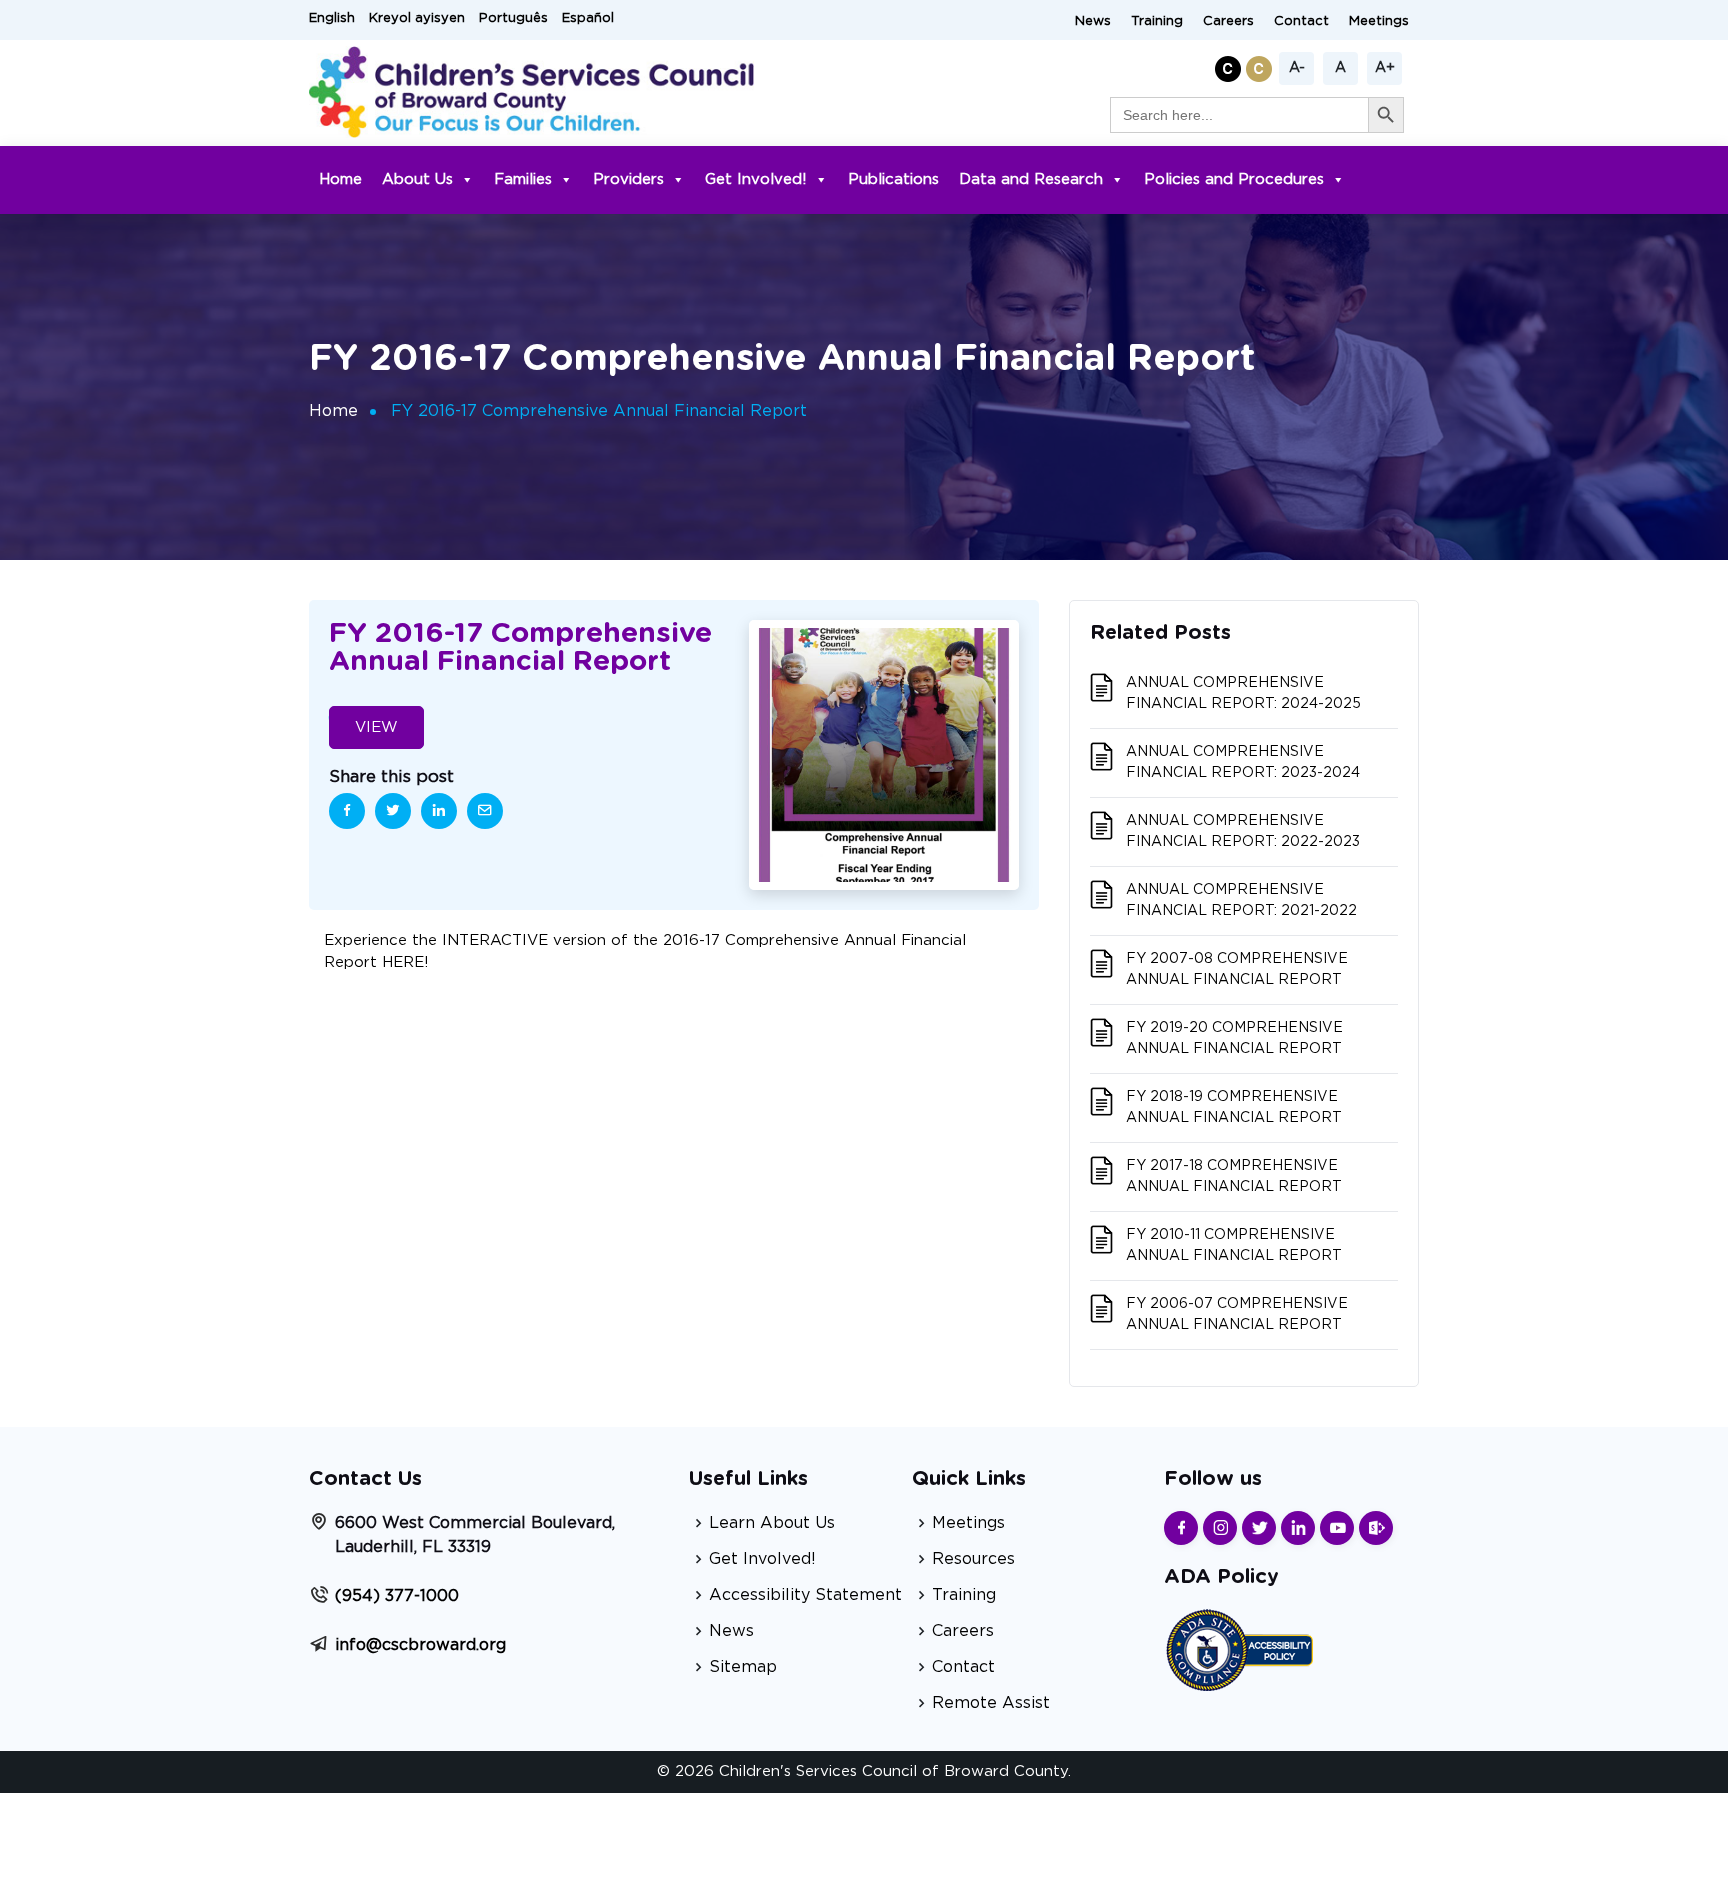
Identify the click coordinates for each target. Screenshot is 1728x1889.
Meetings (1379, 21)
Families (523, 179)
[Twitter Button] (1259, 1528)
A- (1297, 68)
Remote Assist (991, 1703)
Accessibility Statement (805, 1595)
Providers (628, 179)
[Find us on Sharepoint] (1376, 1528)
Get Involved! (756, 179)
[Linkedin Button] (1298, 1528)
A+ (1385, 68)
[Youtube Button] (1337, 1528)
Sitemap (743, 1667)
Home (340, 179)
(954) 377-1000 (397, 1596)
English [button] (332, 18)
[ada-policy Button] (1239, 1647)
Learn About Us (772, 1523)
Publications (893, 179)
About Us (417, 179)
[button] (1230, 65)
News (1093, 21)
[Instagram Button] (1220, 1528)
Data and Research (1031, 179)
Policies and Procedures (1234, 179)
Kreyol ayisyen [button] (417, 18)
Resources (973, 1559)
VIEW (376, 727)
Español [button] (588, 18)
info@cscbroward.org (420, 1645)
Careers (1228, 21)
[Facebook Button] (1181, 1528)
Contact (1301, 21)
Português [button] (513, 18)
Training (1157, 21)
